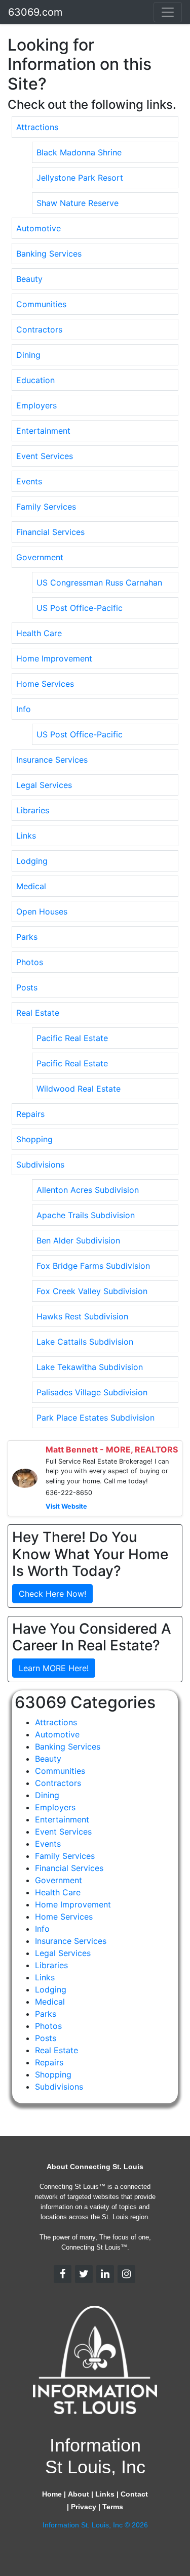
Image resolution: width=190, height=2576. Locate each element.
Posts (27, 987)
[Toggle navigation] (168, 12)
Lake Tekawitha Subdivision (90, 1367)
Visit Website (66, 1506)
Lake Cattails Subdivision (85, 1342)
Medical (31, 886)
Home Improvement (54, 658)
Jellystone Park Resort (80, 178)
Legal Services (44, 785)
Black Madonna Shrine (79, 152)
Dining (28, 355)
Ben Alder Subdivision (78, 1240)
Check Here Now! (52, 1594)
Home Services (45, 684)
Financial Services (50, 532)
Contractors (39, 329)
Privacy (84, 2507)
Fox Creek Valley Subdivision (92, 1291)
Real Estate (38, 1013)
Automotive (39, 228)
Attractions (37, 127)
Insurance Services (52, 760)
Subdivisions (40, 1165)
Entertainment (43, 431)
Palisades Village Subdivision (92, 1392)
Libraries (33, 810)
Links (26, 836)
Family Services (46, 507)
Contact (134, 2494)
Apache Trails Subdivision (86, 1215)
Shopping (34, 1139)
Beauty (29, 279)
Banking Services (49, 254)
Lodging (32, 861)
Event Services (45, 456)
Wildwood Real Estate (79, 1089)
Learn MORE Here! (54, 1668)
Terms (113, 2507)
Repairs (30, 1114)
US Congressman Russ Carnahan (99, 583)
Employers (36, 405)
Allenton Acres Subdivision (88, 1190)
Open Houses (42, 911)
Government (40, 557)
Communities (41, 304)
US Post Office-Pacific (80, 608)
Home (52, 2494)
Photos (30, 962)
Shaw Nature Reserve (78, 203)
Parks (27, 937)
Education (35, 380)
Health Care (39, 633)
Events (29, 481)
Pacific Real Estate (72, 1038)
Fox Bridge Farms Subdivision (93, 1266)
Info (24, 709)
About (79, 2494)
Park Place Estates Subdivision (96, 1418)
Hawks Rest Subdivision (82, 1316)
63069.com (35, 12)
